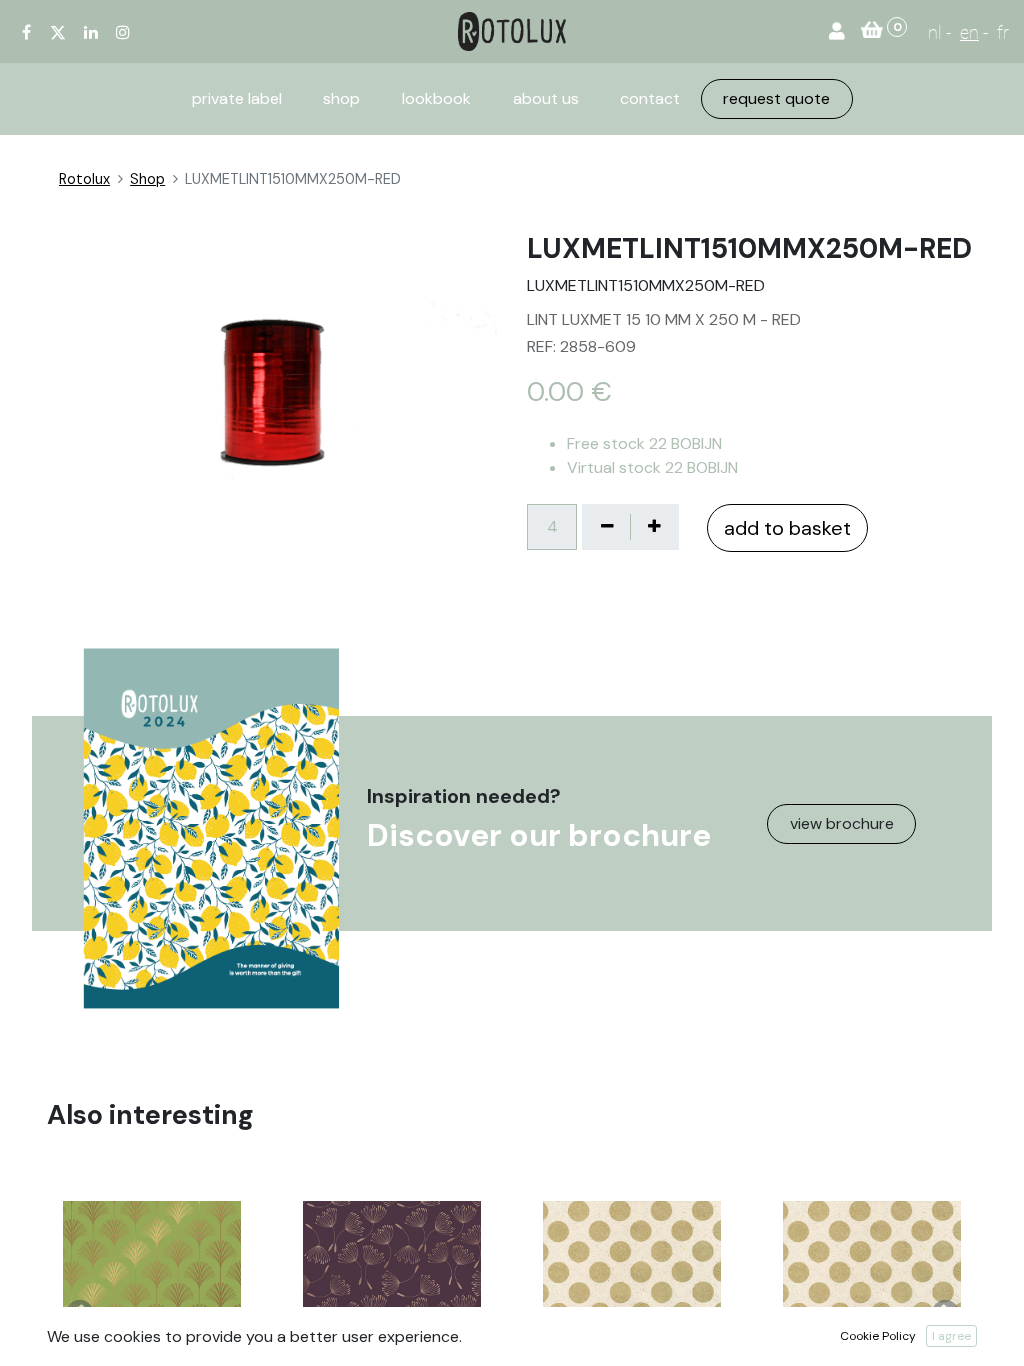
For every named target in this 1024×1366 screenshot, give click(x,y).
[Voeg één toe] (654, 527)
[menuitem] (237, 99)
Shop (147, 179)
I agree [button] (951, 1336)
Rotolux (84, 179)
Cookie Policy (878, 1336)
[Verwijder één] (607, 527)
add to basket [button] (787, 528)
